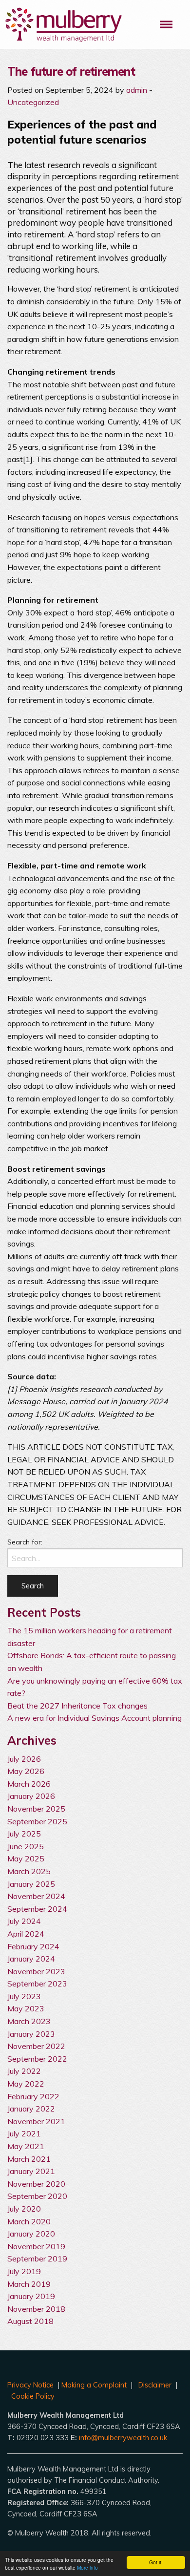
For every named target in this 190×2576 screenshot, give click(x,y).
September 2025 (37, 1821)
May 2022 (26, 2084)
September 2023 (37, 1984)
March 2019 (29, 2284)
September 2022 (37, 2059)
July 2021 (24, 2133)
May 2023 (26, 2008)
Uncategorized (33, 102)
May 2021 (26, 2146)
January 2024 (31, 1959)
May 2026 (26, 1771)
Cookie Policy (33, 2396)
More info (87, 2567)
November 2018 (36, 2309)
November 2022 (36, 2046)
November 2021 (36, 2121)
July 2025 (24, 1834)
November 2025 (36, 1809)
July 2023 (24, 1996)
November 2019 (36, 2246)
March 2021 (29, 2159)
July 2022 (24, 2071)
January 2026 (31, 1796)
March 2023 (29, 2021)
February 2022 (33, 2096)
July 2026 (24, 1759)
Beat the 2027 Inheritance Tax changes (77, 1706)
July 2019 (24, 2271)
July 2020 (24, 2209)
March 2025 (29, 1871)
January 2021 (31, 2171)
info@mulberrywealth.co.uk (123, 2438)
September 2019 (37, 2259)
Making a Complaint (94, 2385)
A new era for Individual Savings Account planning (95, 1718)
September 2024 (37, 1909)
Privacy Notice (30, 2385)
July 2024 (24, 1921)
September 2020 (37, 2196)
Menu (166, 24)
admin (137, 90)
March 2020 (29, 2221)
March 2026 (29, 1784)
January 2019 (31, 2296)
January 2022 (31, 2109)
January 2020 (31, 2234)
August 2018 (30, 2321)
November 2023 (36, 1971)
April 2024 (26, 1934)
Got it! (156, 2562)
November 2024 (36, 1896)
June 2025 (26, 1846)
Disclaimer (155, 2385)
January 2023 (31, 2034)
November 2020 (36, 2184)
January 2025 (31, 1884)
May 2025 (26, 1858)
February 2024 (33, 1946)
